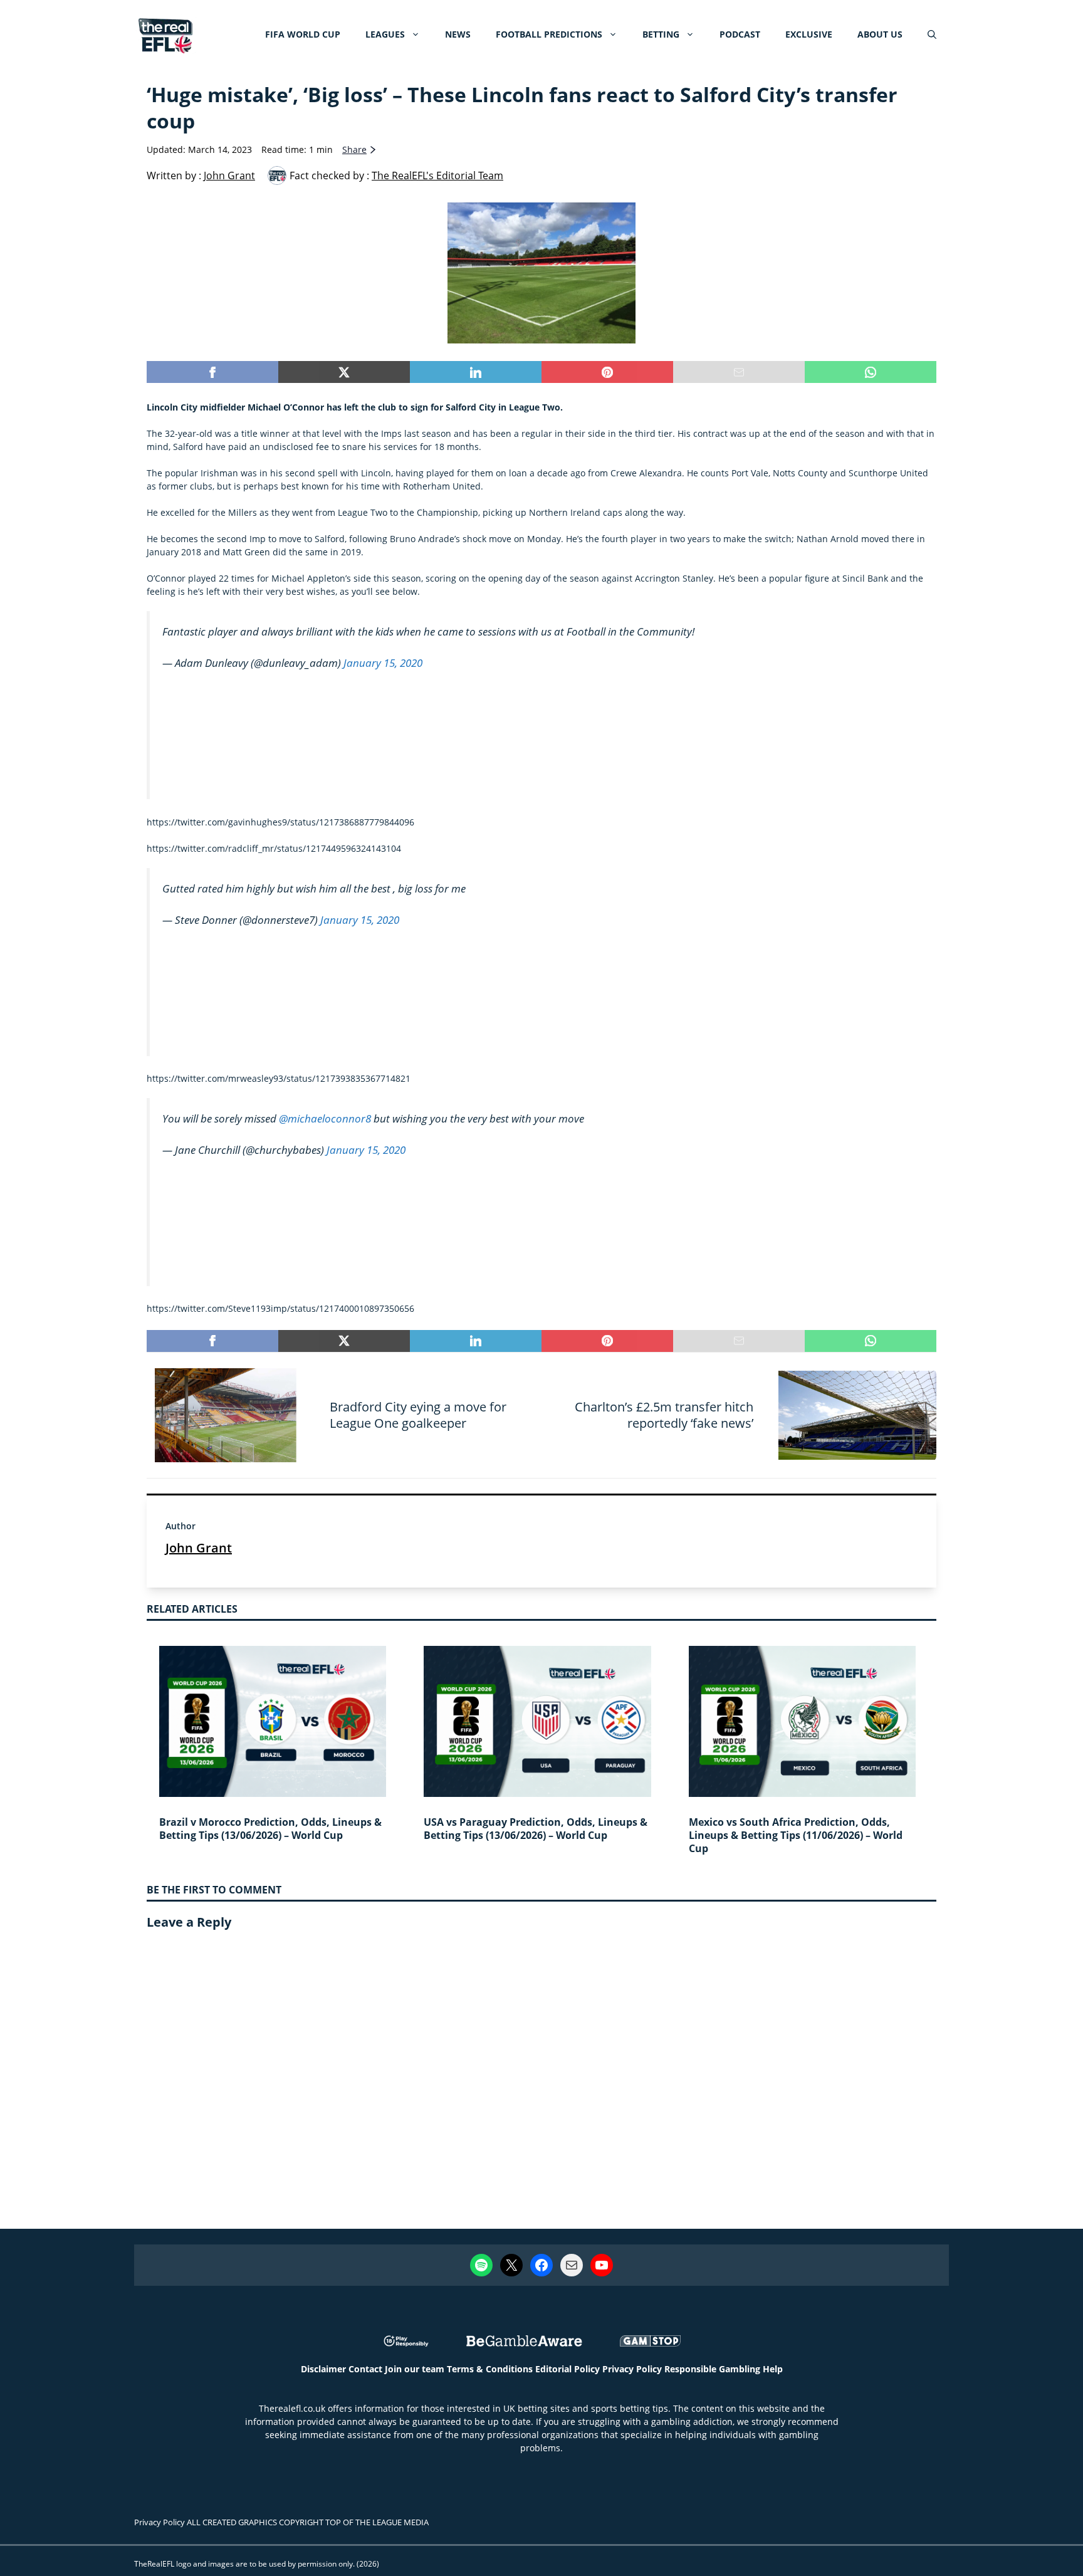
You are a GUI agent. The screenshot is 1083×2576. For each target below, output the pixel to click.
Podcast (740, 34)
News (458, 34)
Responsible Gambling (712, 2369)
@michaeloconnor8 (325, 1118)
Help (773, 2369)
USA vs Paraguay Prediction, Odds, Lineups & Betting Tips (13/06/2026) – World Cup (536, 1829)
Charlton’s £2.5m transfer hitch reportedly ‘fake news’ (664, 1415)
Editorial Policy (568, 2369)
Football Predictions (549, 34)
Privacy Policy (632, 2369)
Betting (661, 34)
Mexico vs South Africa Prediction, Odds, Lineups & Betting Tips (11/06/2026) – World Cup (796, 1835)
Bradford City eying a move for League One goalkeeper (418, 1415)
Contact (365, 2369)
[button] (932, 34)
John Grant (199, 1548)
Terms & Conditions (490, 2369)
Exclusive (809, 34)
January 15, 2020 (383, 663)
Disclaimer (323, 2369)
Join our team (415, 2369)
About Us (880, 34)
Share (354, 149)
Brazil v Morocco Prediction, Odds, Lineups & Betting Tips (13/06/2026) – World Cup (270, 1829)
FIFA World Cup (303, 34)
